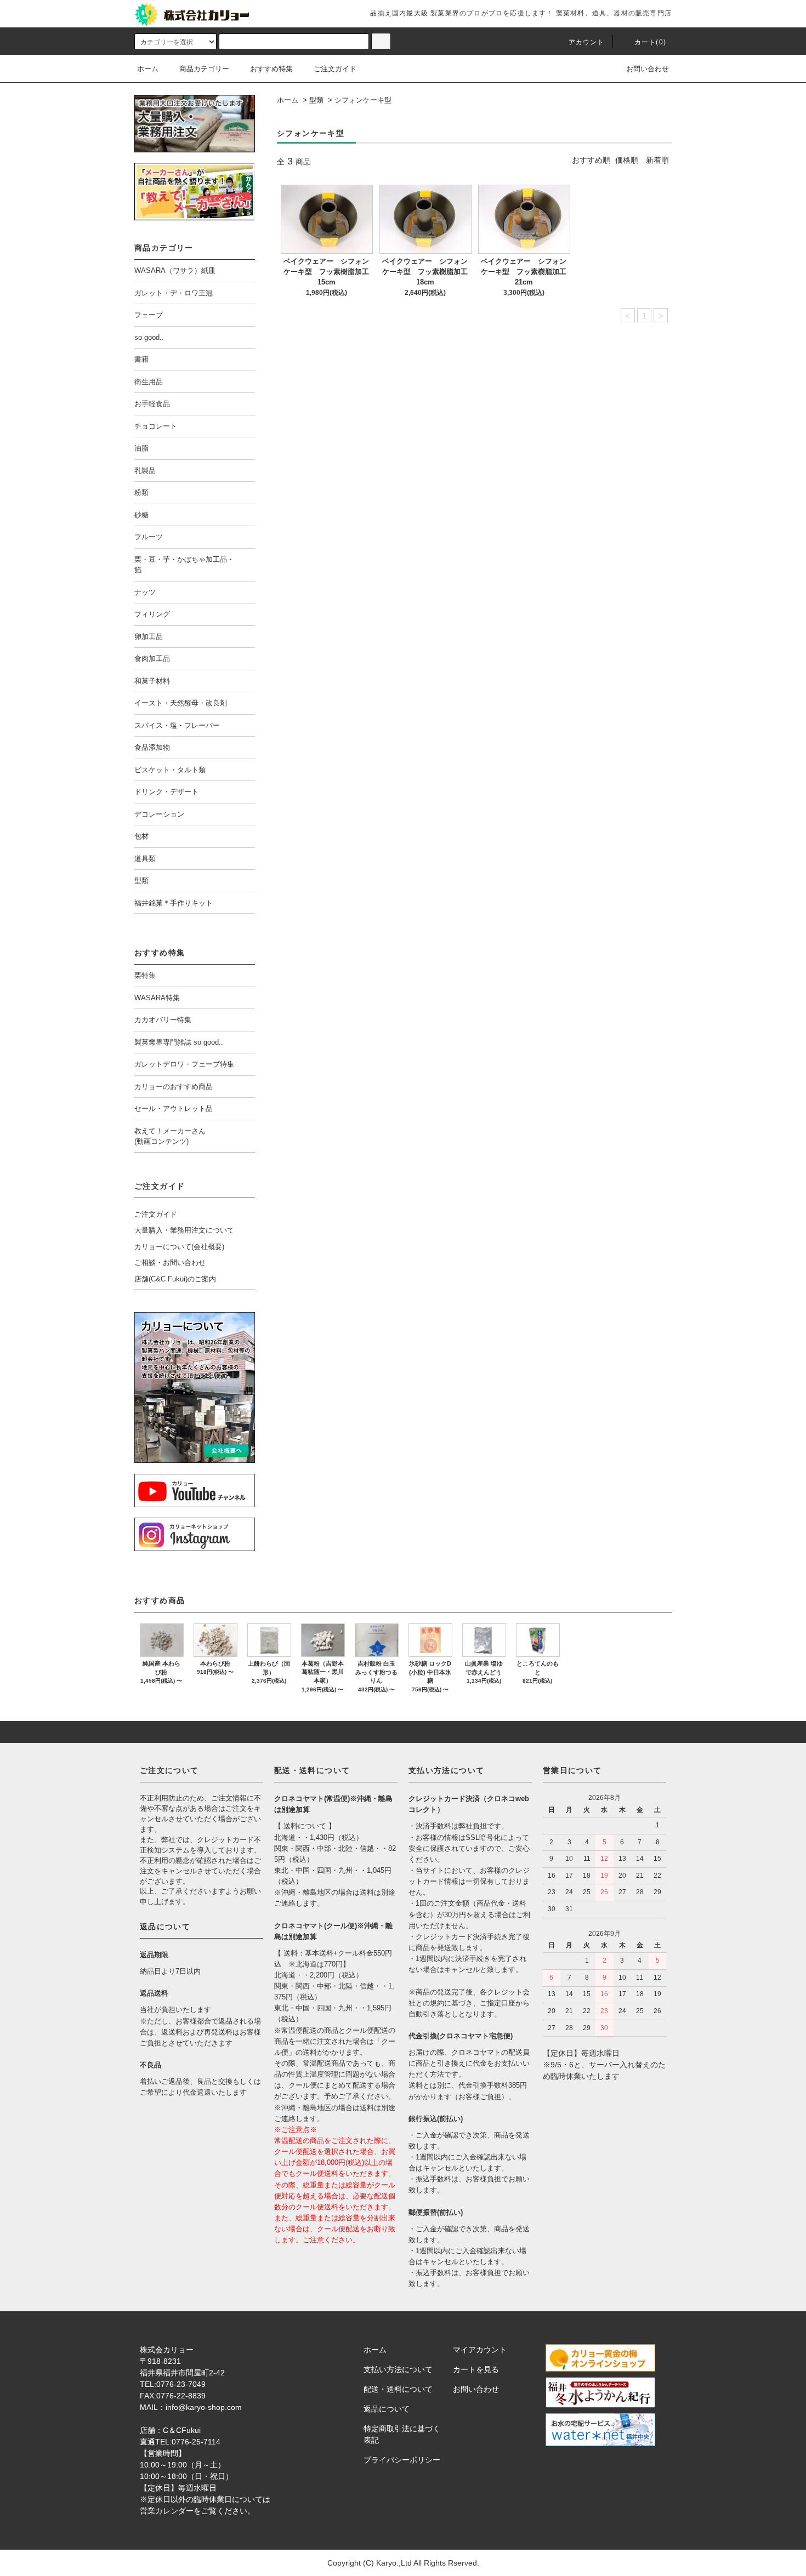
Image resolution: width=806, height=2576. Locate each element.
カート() (650, 42)
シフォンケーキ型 (363, 100)
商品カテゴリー (204, 69)
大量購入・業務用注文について (184, 1230)
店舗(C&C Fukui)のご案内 (175, 1279)
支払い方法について (398, 2369)
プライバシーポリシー (402, 2460)
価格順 (627, 160)
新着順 (657, 160)
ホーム (148, 69)
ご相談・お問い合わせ (170, 1263)
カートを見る (476, 2369)
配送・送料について (398, 2389)
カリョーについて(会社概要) (179, 1247)
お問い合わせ (648, 69)
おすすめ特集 (271, 69)
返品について (387, 2409)
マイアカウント (480, 2350)
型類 (316, 100)
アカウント (587, 42)
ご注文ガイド (335, 69)
